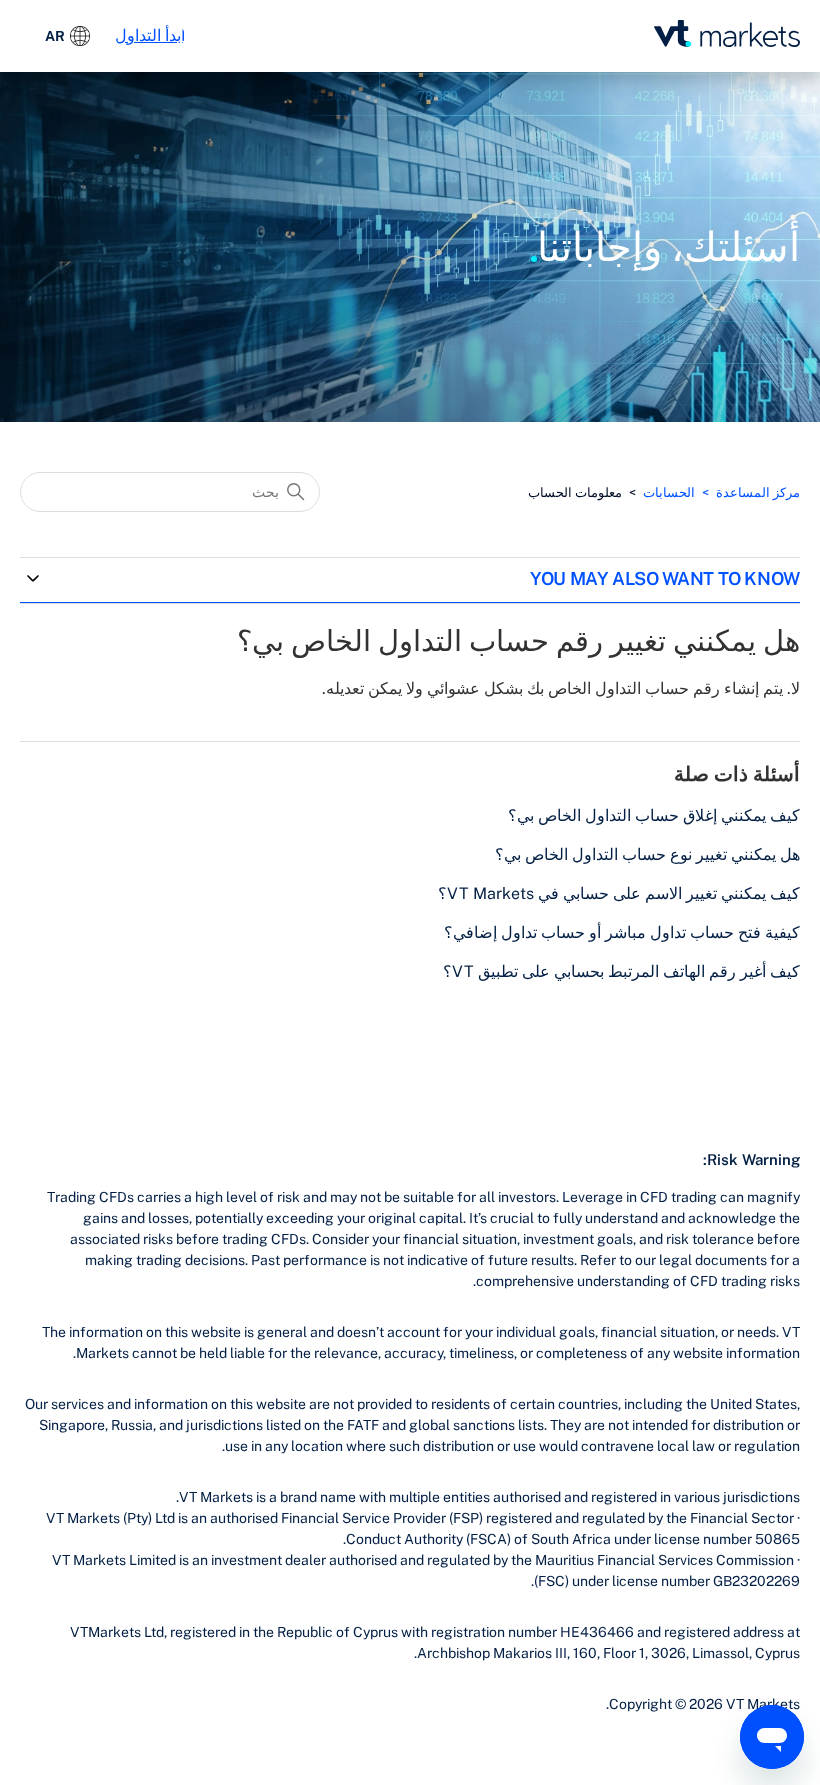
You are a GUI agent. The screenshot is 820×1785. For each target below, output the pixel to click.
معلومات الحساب (575, 492)
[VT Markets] (727, 33)
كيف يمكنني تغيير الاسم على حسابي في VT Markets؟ (619, 893)
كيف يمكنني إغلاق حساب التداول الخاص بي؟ (654, 815)
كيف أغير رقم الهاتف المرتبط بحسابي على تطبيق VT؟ (621, 971)
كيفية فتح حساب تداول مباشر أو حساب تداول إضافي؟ (622, 932)
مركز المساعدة (758, 492)
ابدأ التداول (150, 35)
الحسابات (669, 492)
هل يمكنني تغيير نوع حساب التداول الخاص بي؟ (647, 854)
